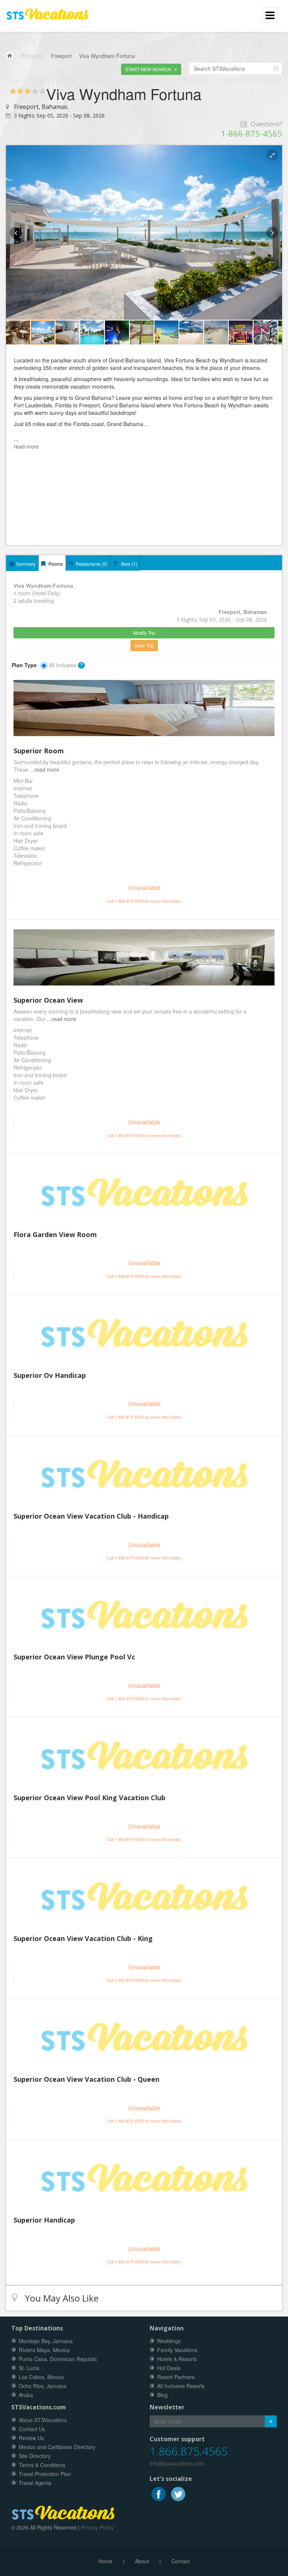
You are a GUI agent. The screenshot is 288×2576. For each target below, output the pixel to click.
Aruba (26, 2395)
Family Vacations (177, 2350)
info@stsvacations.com (177, 2463)
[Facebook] (159, 2493)
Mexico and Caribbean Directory (57, 2447)
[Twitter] (178, 2493)
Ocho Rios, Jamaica (43, 2386)
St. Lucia (29, 2368)
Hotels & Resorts (177, 2359)
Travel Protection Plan (45, 2474)
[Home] (10, 56)
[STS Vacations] (63, 2511)
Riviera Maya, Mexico (44, 2350)
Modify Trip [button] (144, 633)
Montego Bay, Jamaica (46, 2341)
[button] (151, 69)
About (142, 2561)
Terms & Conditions (42, 2465)
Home (105, 2561)
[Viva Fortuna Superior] (144, 708)
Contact (181, 2561)
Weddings (169, 2341)
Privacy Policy (97, 2527)
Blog (162, 2395)
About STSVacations (43, 2420)
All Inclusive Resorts (181, 2386)
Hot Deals (169, 2368)
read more (26, 446)
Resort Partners (176, 2377)
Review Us (31, 2438)
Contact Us (32, 2429)
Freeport (61, 56)
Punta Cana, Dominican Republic (58, 2359)
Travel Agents (35, 2483)
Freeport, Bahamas (41, 107)
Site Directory (35, 2456)
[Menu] (47, 11)
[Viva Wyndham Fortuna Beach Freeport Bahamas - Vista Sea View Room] (144, 957)
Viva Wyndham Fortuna (107, 56)
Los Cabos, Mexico (41, 2377)
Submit (271, 2421)
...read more (45, 769)
